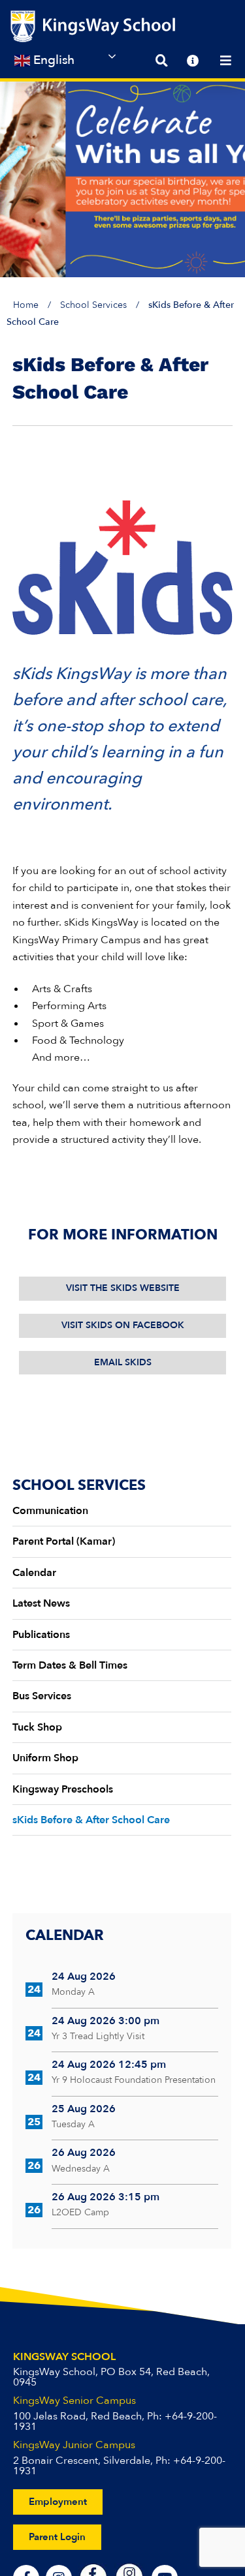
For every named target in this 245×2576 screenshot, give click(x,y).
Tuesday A (73, 2124)
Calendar (34, 1573)
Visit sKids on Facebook (123, 1325)
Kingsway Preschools (63, 1789)
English (52, 60)
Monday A (73, 1992)
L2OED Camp (80, 2212)
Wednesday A (81, 2169)
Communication (50, 1511)
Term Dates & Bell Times (70, 1665)
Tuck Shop (37, 1727)
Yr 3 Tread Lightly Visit (98, 2036)
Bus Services (42, 1696)
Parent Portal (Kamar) (64, 1541)
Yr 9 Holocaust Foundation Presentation (134, 2080)
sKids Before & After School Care (91, 1820)
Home (26, 305)
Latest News (41, 1603)
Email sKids (123, 1362)
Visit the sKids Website (123, 1288)
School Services (93, 305)
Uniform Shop (45, 1758)
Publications (41, 1635)
